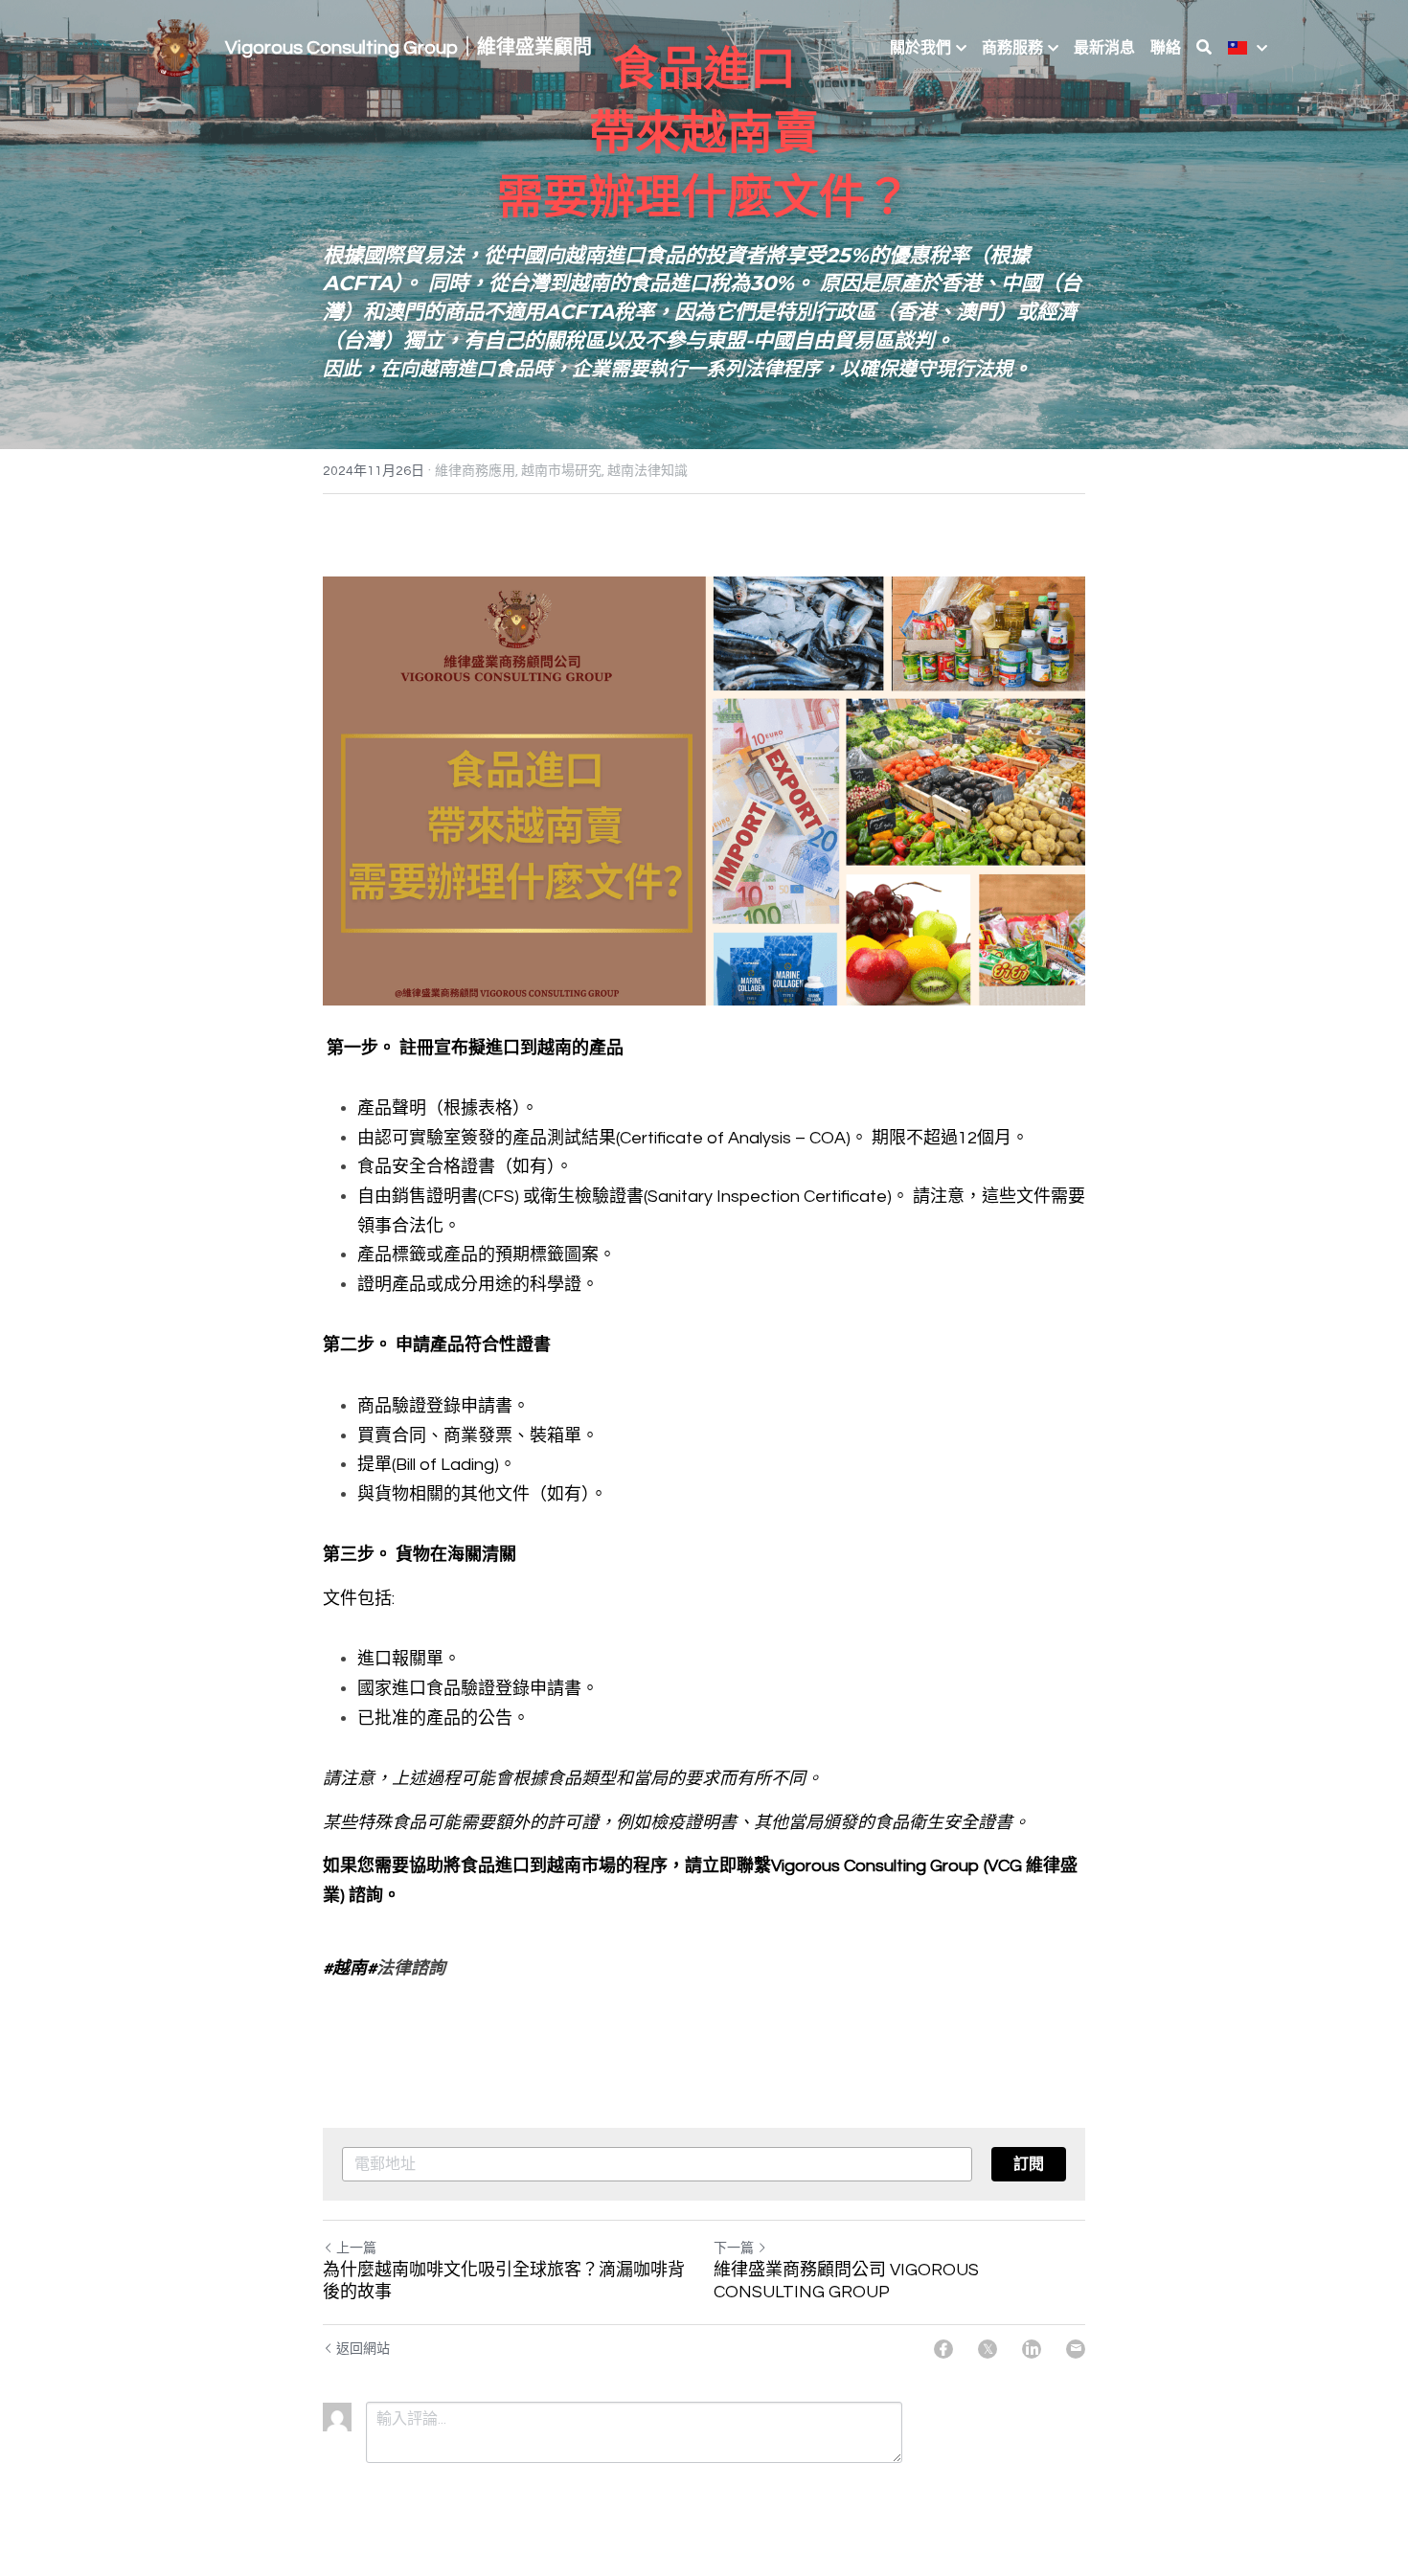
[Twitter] (988, 2349)
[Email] (1076, 2349)
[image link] (176, 46)
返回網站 (363, 2349)
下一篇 (734, 2248)
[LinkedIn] (1032, 2349)
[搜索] (1204, 47)
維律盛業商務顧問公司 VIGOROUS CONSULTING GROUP (846, 2281)
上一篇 (356, 2248)
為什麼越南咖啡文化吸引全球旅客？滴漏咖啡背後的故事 (504, 2281)
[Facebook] (943, 2349)
